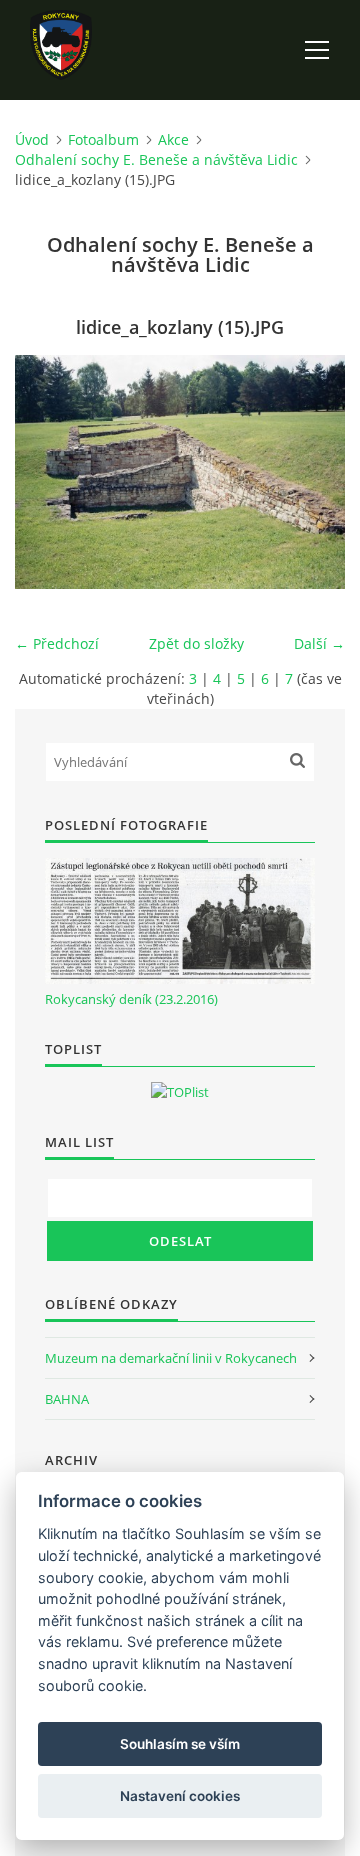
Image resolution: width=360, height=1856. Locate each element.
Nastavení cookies (180, 1796)
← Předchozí (57, 643)
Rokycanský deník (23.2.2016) (131, 999)
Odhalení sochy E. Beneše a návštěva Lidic (156, 159)
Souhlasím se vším (180, 1744)
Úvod (32, 139)
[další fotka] (312, 472)
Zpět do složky (196, 643)
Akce (173, 139)
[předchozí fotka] (47, 472)
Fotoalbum (103, 139)
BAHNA (67, 1399)
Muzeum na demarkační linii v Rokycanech (171, 1358)
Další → (319, 643)
